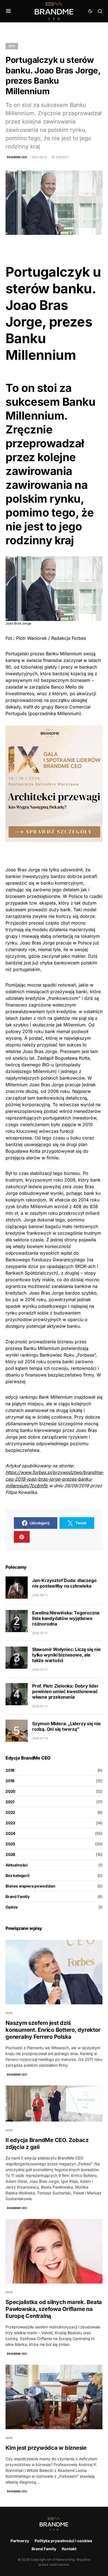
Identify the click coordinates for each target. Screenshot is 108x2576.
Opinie (12, 1907)
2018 (10, 1770)
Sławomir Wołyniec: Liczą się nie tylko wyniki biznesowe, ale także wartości (66, 1655)
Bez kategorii (18, 1875)
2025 (10, 1844)
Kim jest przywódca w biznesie (46, 2448)
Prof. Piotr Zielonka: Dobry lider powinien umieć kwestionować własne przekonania (65, 1691)
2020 (10, 1791)
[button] (8, 11)
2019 (12, 46)
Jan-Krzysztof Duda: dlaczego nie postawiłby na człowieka (64, 1583)
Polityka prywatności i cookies (63, 2541)
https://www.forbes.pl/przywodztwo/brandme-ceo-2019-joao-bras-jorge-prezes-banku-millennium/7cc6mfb (55, 1479)
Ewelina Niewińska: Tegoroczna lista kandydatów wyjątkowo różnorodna (66, 1618)
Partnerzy (20, 2541)
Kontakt (69, 2549)
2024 (10, 1833)
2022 (10, 1812)
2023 (10, 1823)
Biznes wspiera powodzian (30, 1886)
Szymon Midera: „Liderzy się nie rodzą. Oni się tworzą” (66, 1726)
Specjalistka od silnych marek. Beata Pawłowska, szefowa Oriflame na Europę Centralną (54, 2309)
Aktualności (17, 1865)
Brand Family (18, 1896)
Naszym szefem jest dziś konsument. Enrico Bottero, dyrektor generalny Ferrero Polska (53, 2030)
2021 (10, 1802)
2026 (10, 1854)
